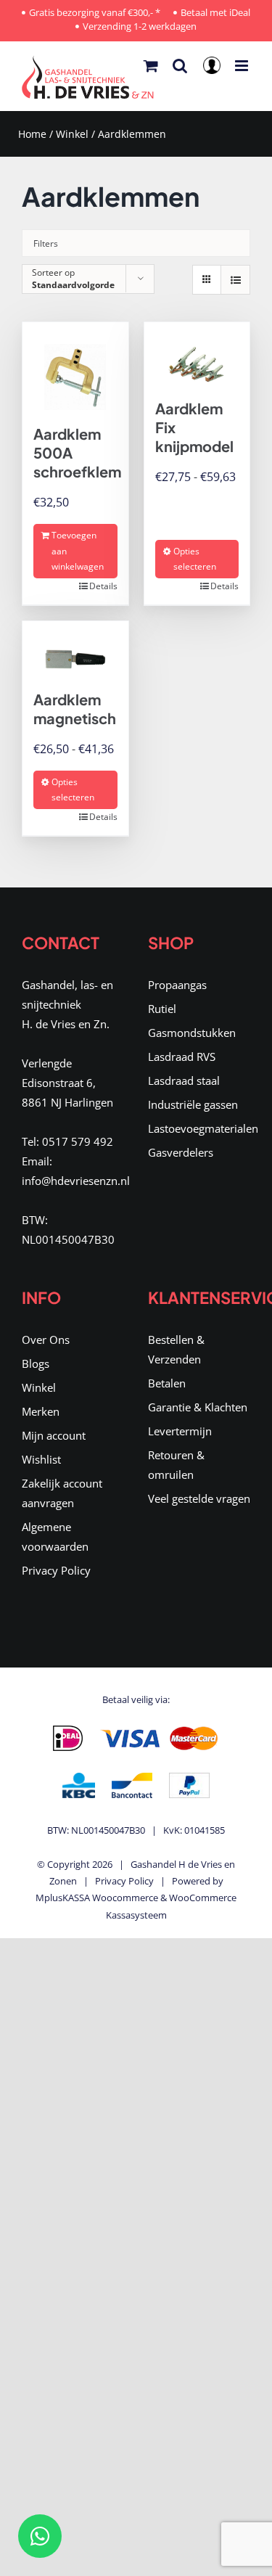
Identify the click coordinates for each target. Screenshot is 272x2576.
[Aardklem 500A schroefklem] (75, 366)
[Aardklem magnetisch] (75, 648)
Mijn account (54, 1435)
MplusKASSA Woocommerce (97, 1898)
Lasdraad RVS (182, 1057)
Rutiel (162, 1009)
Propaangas (177, 985)
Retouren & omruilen (176, 1465)
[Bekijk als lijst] (235, 280)
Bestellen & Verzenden (176, 1349)
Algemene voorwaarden (55, 1537)
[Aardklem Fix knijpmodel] (197, 353)
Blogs (36, 1363)
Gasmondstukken (192, 1033)
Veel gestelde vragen (199, 1498)
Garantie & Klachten (198, 1407)
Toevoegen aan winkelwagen (78, 551)
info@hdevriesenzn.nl (76, 1181)
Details (103, 586)
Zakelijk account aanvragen (62, 1493)
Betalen (167, 1383)
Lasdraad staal (184, 1080)
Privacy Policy (56, 1570)
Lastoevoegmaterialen (199, 1128)
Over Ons (46, 1340)
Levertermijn (180, 1431)
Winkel (72, 134)
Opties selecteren (195, 559)
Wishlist (41, 1459)
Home (32, 134)
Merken (41, 1411)
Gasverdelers (181, 1152)
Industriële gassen (193, 1104)
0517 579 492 (78, 1141)
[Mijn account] (214, 70)
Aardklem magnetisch (75, 709)
